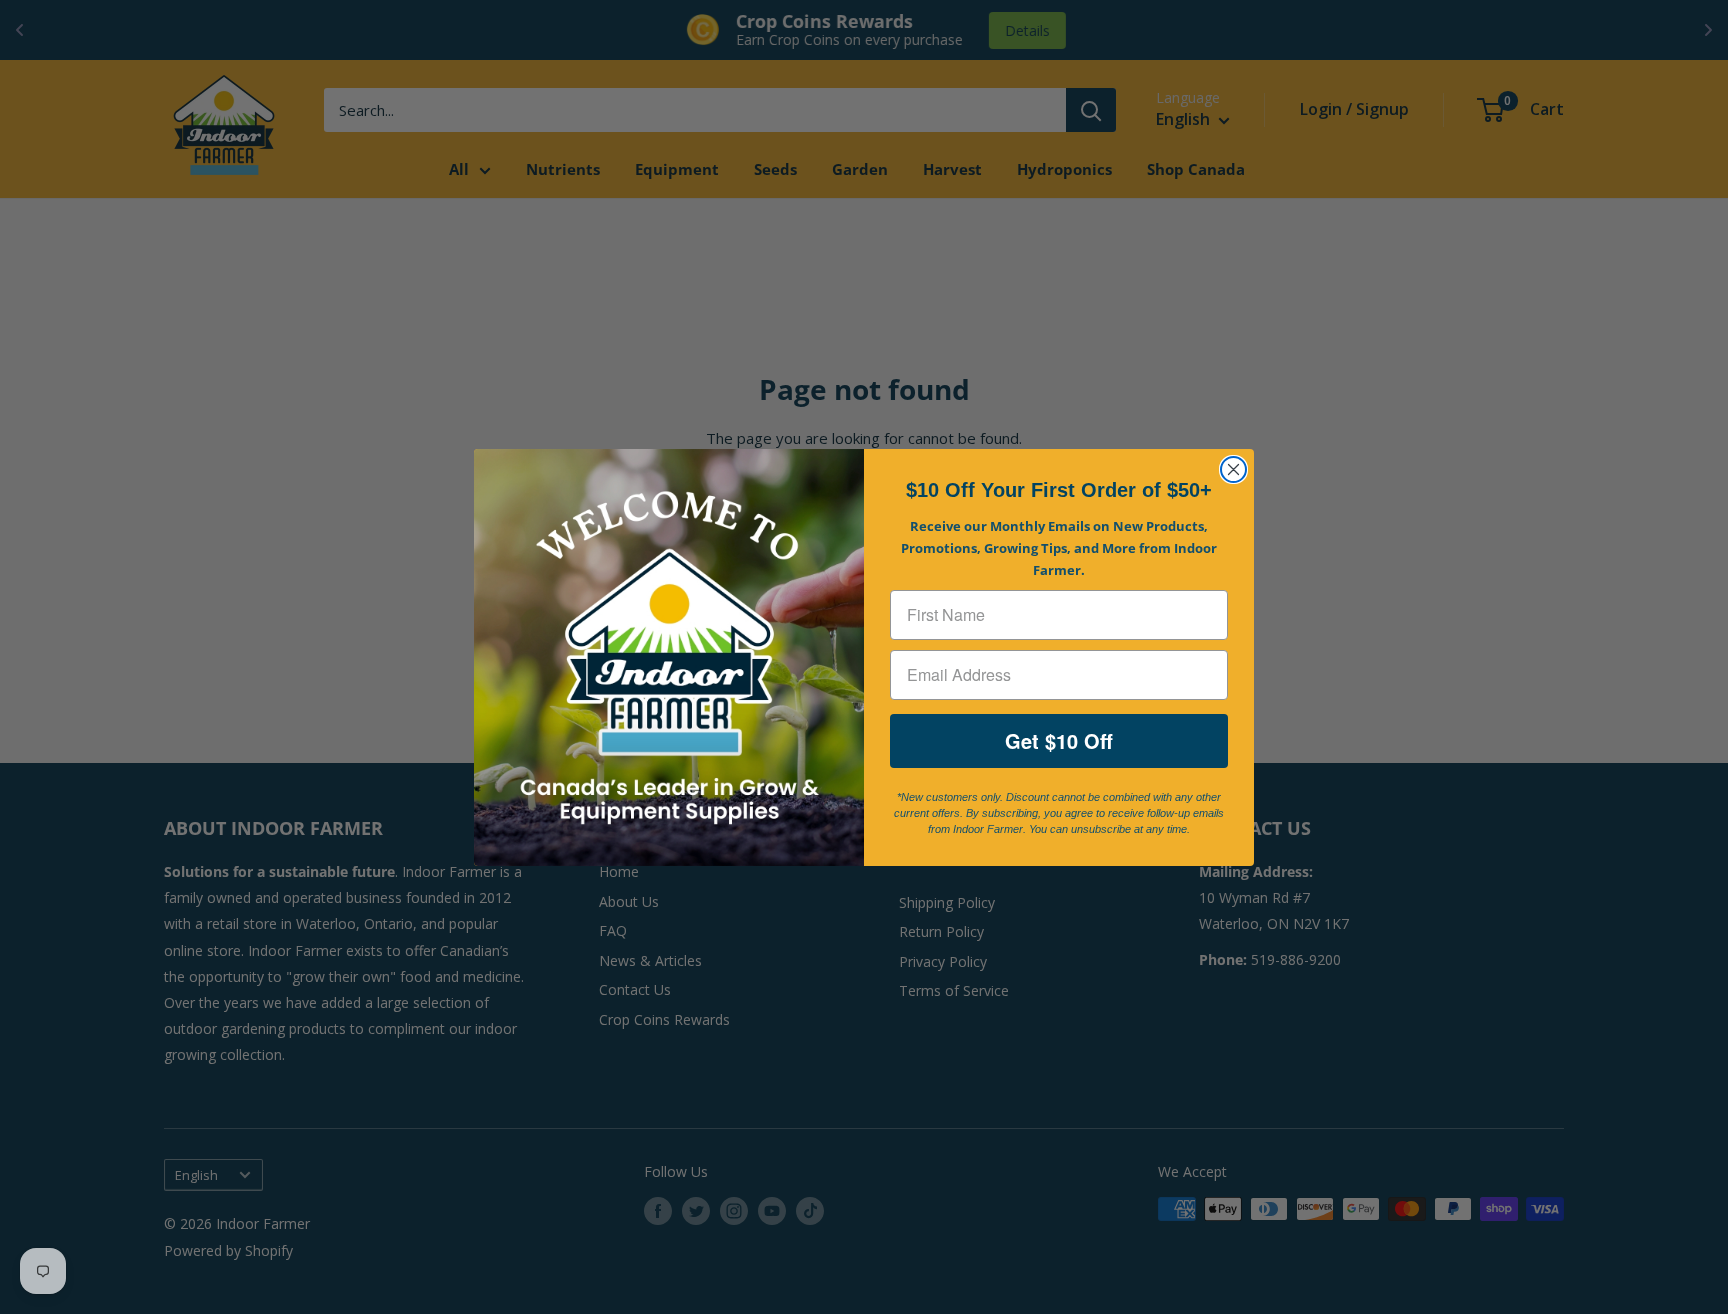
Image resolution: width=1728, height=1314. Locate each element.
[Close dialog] (1233, 469)
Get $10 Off (1059, 740)
